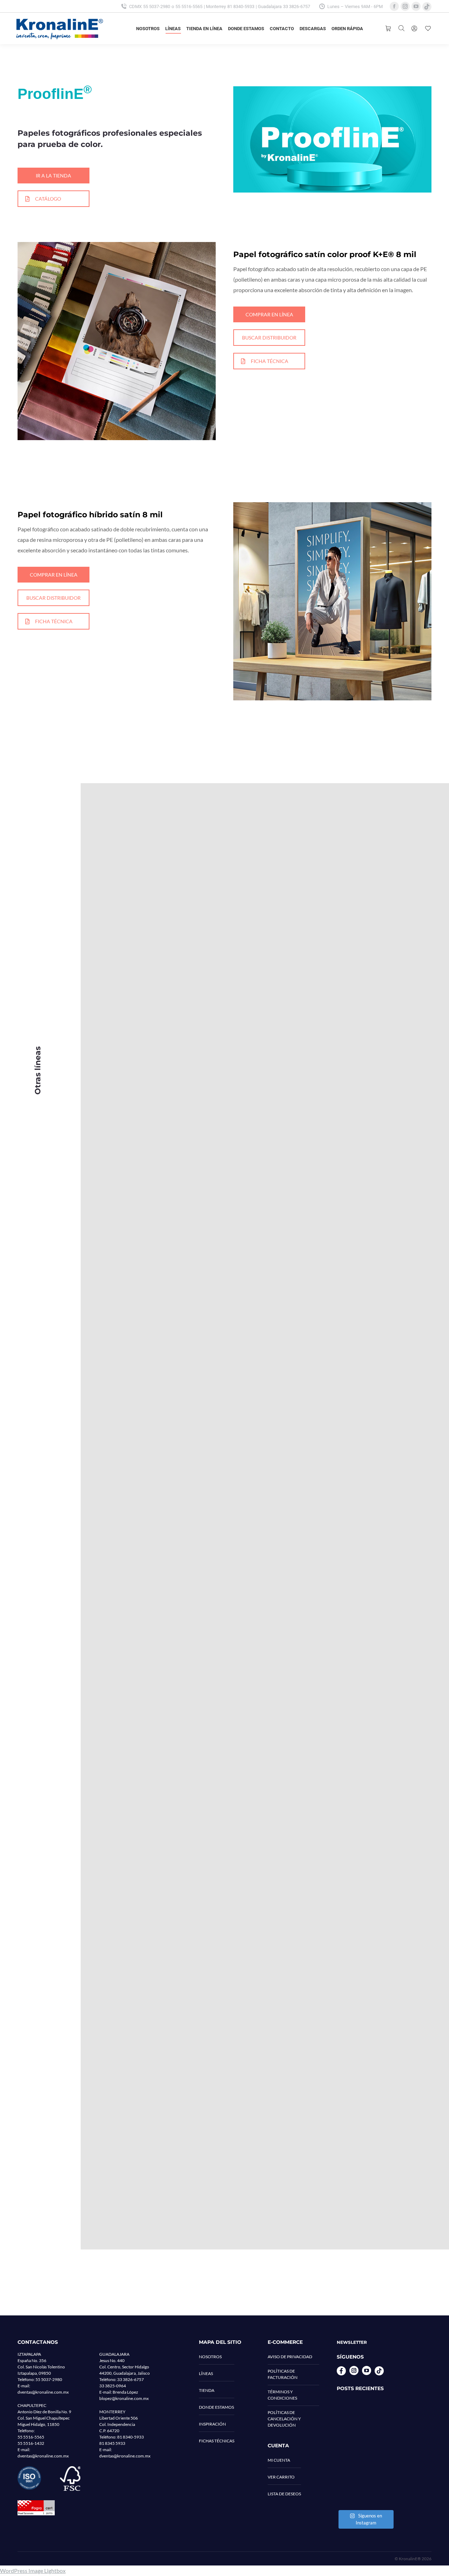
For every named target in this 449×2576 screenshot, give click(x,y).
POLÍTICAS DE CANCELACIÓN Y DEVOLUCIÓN (284, 2419)
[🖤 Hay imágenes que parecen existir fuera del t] (365, 2488)
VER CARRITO (281, 2477)
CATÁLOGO (48, 199)
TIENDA (207, 2390)
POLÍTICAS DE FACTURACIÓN (283, 2374)
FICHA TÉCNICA (270, 361)
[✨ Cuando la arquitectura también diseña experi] (365, 2418)
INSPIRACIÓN (212, 2424)
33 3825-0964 (113, 2386)
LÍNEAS (206, 2373)
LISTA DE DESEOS (284, 2494)
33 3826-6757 (297, 6)
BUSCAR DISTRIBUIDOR (269, 338)
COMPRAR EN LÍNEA (269, 314)
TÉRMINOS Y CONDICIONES (282, 2395)
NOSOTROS (210, 2357)
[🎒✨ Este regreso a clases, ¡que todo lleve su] (365, 2453)
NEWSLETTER (352, 2342)
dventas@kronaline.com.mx (43, 2392)
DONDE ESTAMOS (216, 2407)
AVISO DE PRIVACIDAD (290, 2357)
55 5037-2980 (157, 6)
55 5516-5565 (189, 6)
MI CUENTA (279, 2460)
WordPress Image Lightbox (33, 2571)
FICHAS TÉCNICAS (217, 2441)
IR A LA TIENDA (53, 176)
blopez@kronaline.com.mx (124, 2398)
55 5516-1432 (31, 2443)
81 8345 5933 (112, 2443)
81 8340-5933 (241, 6)
